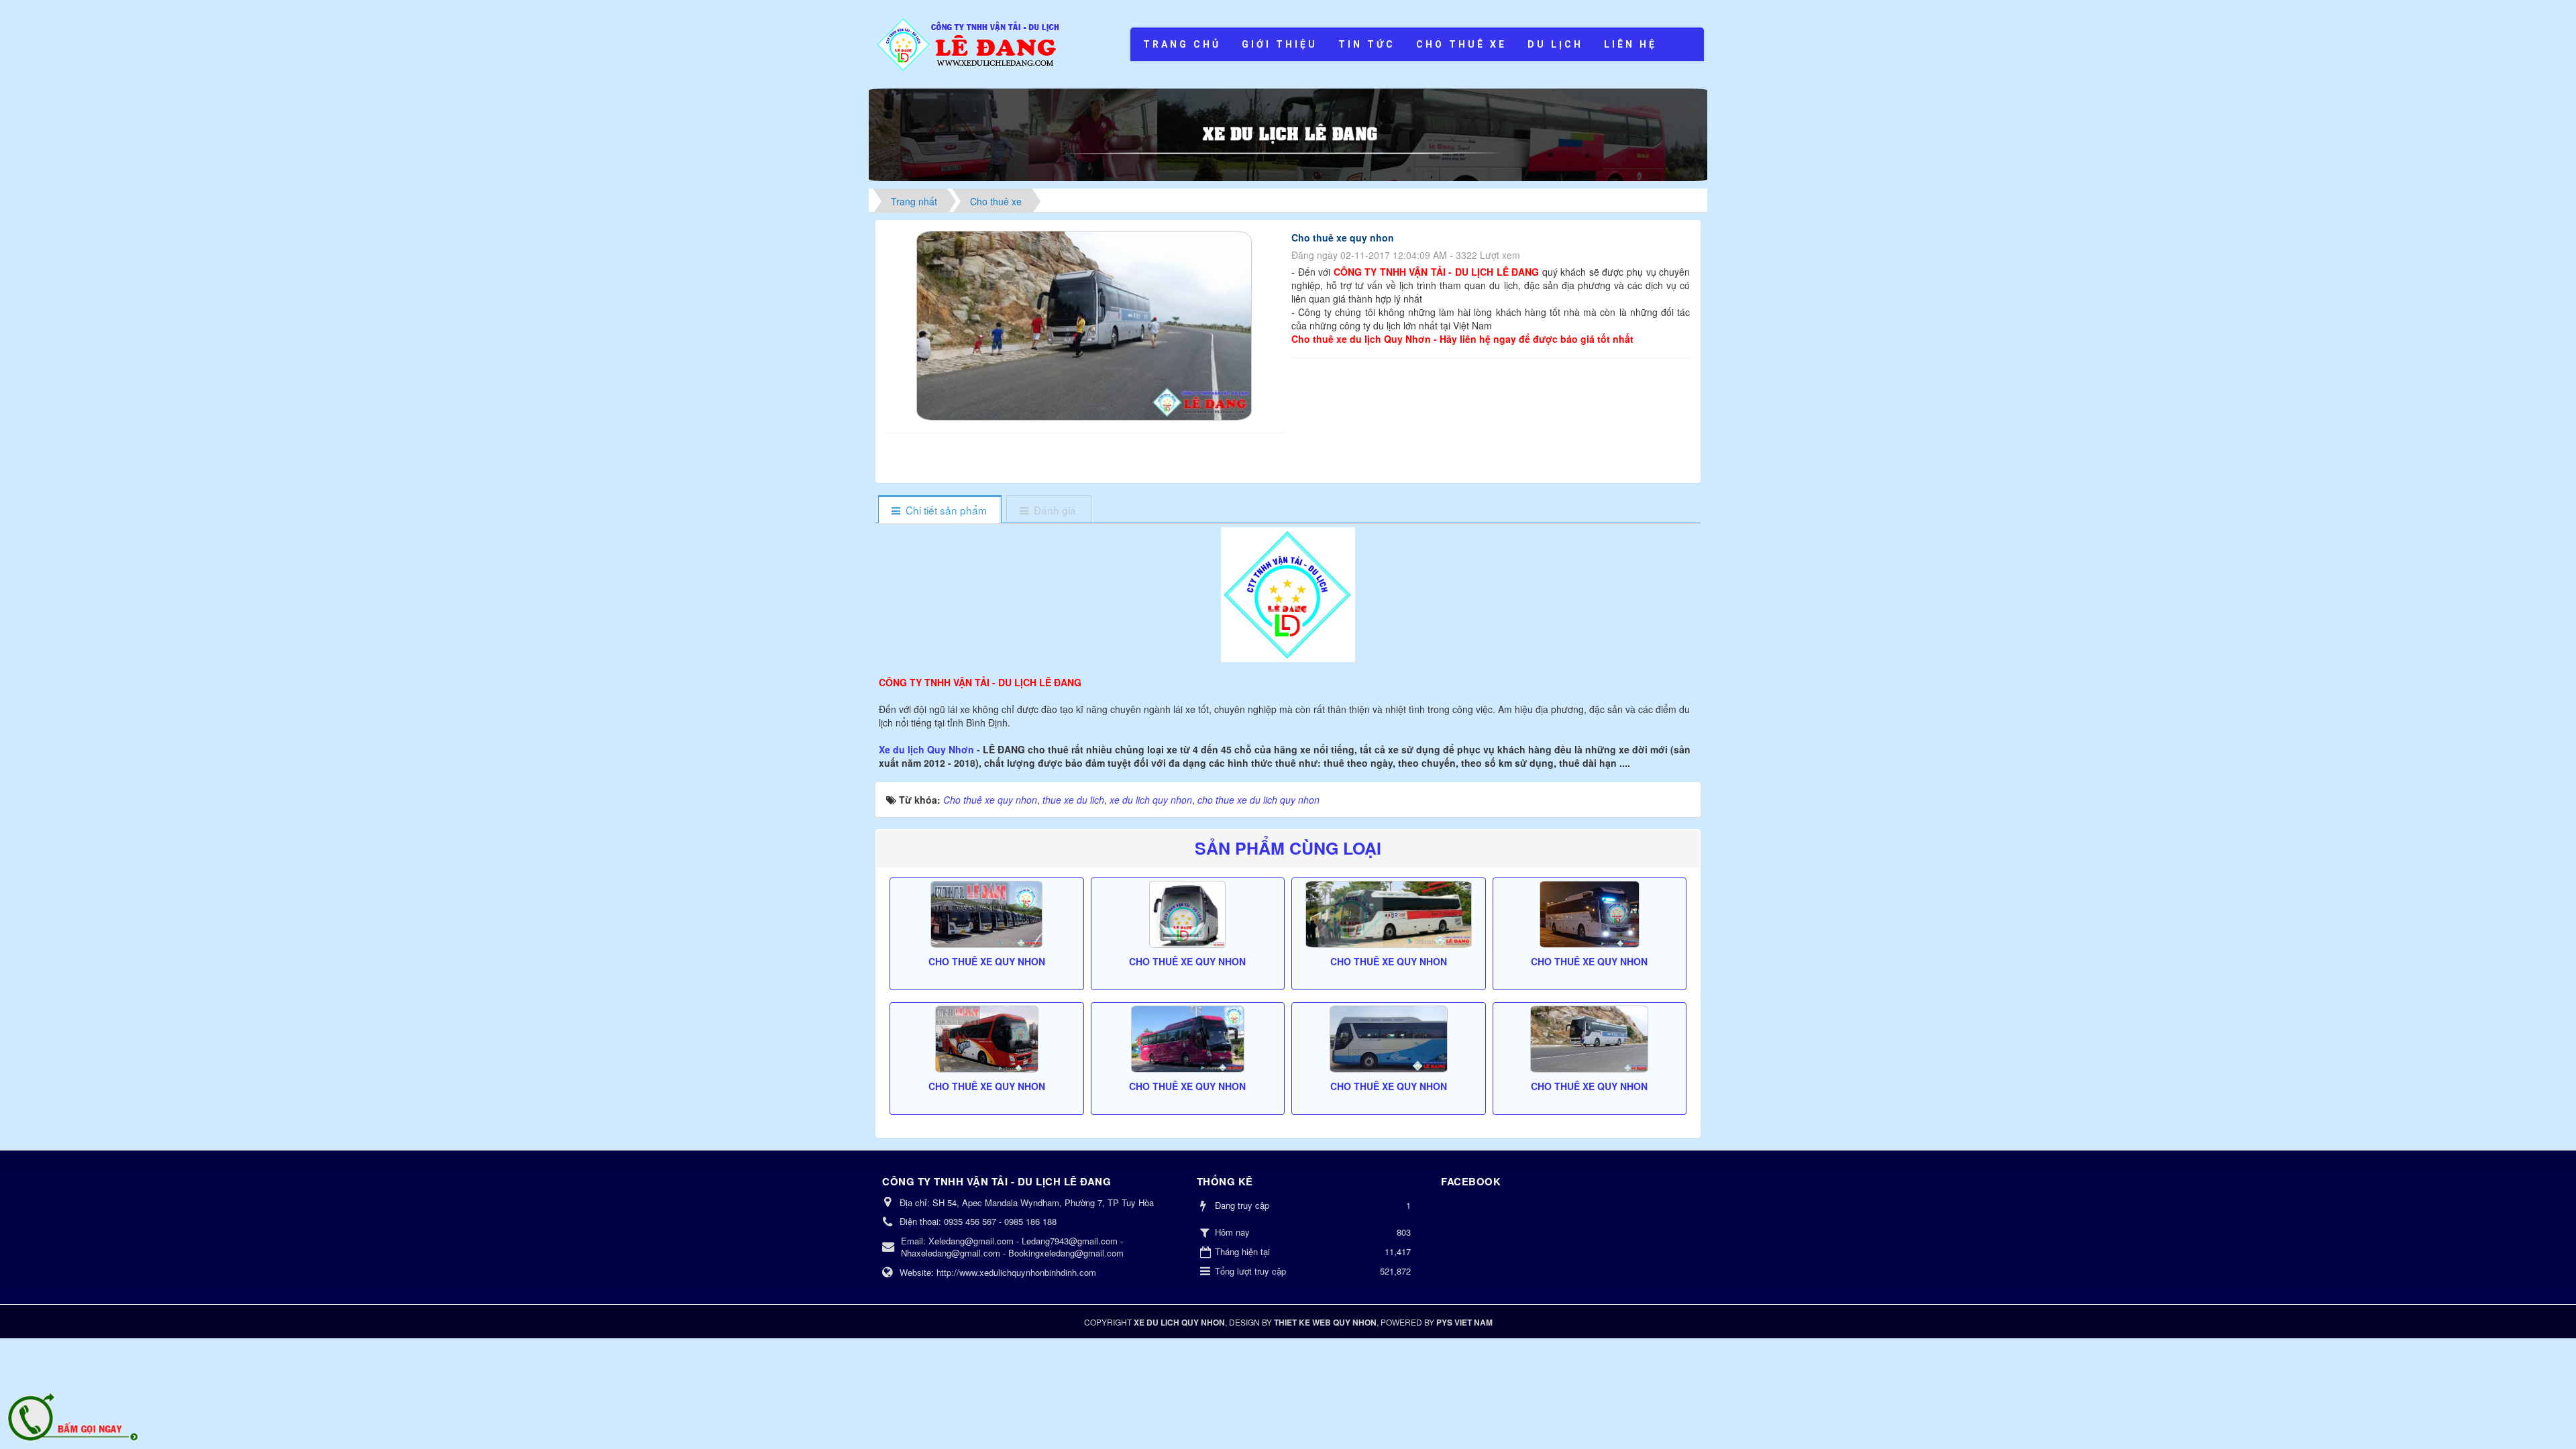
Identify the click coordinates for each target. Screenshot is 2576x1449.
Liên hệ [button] (1630, 44)
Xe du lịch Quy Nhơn (928, 749)
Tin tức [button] (1367, 44)
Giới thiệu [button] (1280, 44)
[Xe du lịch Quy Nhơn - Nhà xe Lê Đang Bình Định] (969, 43)
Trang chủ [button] (1182, 44)
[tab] (940, 510)
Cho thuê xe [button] (1461, 44)
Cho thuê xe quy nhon (987, 961)
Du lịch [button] (1555, 44)
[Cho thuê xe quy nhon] (1086, 324)
